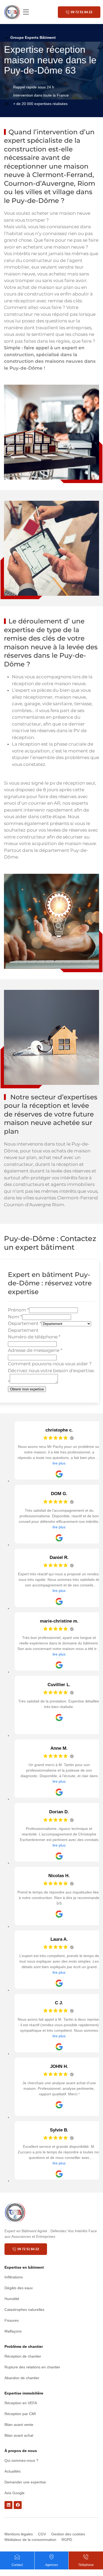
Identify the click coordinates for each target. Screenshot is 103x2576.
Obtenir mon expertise (27, 1389)
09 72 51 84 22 (82, 12)
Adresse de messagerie (35, 1350)
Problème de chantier (24, 2346)
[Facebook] (18, 2505)
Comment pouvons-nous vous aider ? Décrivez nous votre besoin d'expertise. (51, 1373)
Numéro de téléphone (34, 1337)
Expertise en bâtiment (24, 2267)
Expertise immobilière (24, 2393)
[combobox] (23, 1330)
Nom (15, 1317)
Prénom (18, 1310)
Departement (25, 1323)
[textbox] (23, 1330)
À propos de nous (21, 2451)
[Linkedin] (8, 2505)
